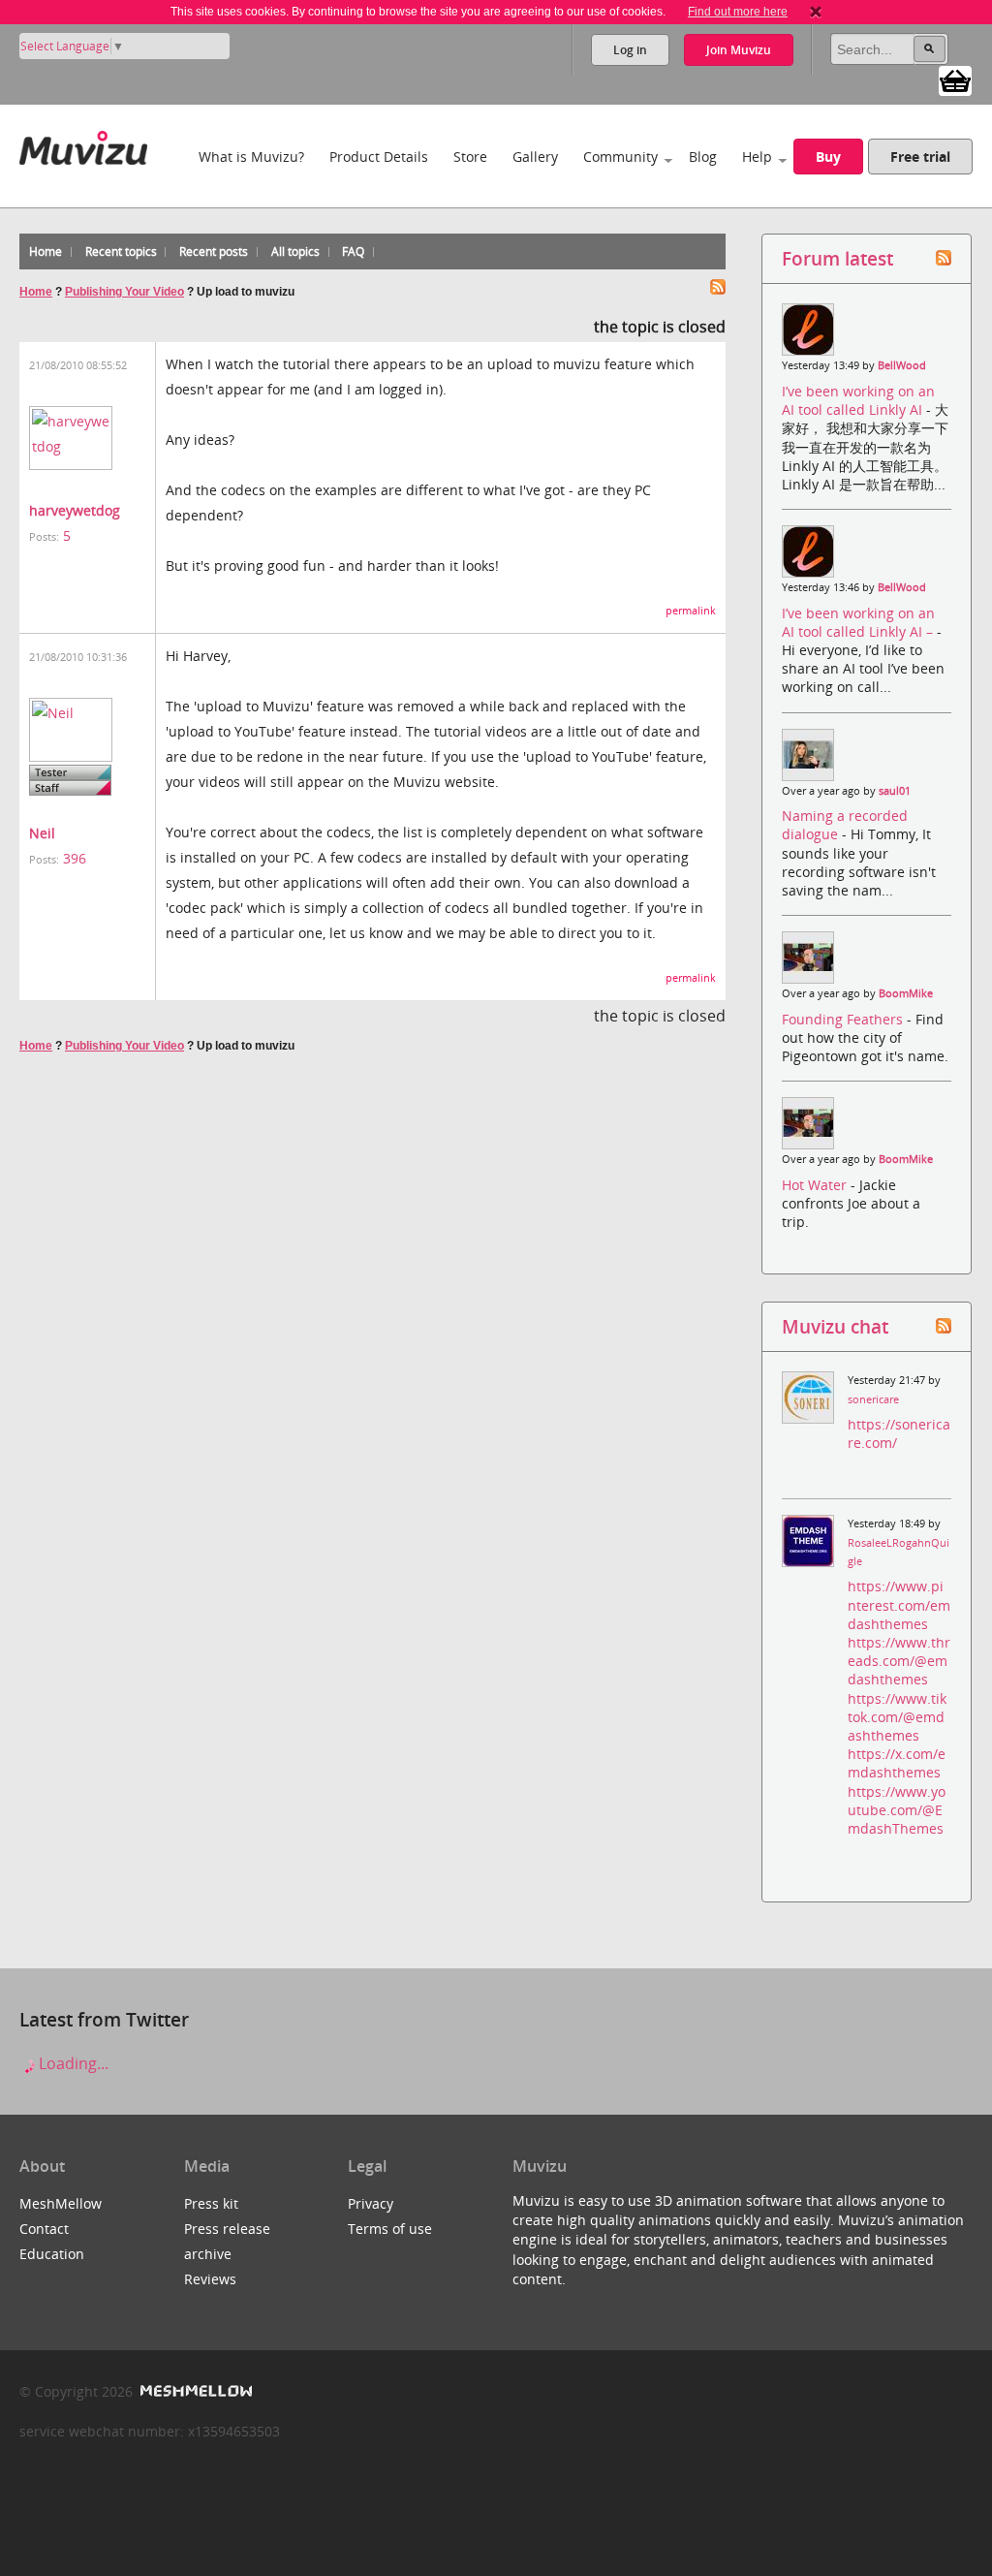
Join (739, 50)
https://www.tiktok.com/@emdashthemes (897, 1717)
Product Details (379, 157)
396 (75, 858)
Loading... (72, 2063)
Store (470, 157)
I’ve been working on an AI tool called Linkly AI (858, 400)
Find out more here (738, 12)
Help (757, 157)
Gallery (535, 157)
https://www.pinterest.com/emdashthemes (899, 1604)
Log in (630, 50)
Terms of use (390, 2229)
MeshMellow (61, 2203)
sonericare (873, 1399)
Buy (828, 157)
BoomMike (906, 993)
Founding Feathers (844, 1019)
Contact (44, 2229)
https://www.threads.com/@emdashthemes (899, 1661)
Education (52, 2254)
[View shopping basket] (955, 79)
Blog (703, 157)
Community (620, 157)
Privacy (371, 2203)
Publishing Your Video (124, 292)
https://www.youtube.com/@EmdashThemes (897, 1810)
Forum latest (837, 258)
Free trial (920, 157)
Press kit (211, 2203)
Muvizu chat (835, 1326)
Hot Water (816, 1185)
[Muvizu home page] (83, 144)
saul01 (895, 791)
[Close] (816, 12)
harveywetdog (75, 510)
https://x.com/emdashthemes (897, 1763)
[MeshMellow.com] (194, 2391)
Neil (42, 833)
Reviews (210, 2279)
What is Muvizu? (251, 157)
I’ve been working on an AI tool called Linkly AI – (859, 622)
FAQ (353, 251)
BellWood (902, 365)
